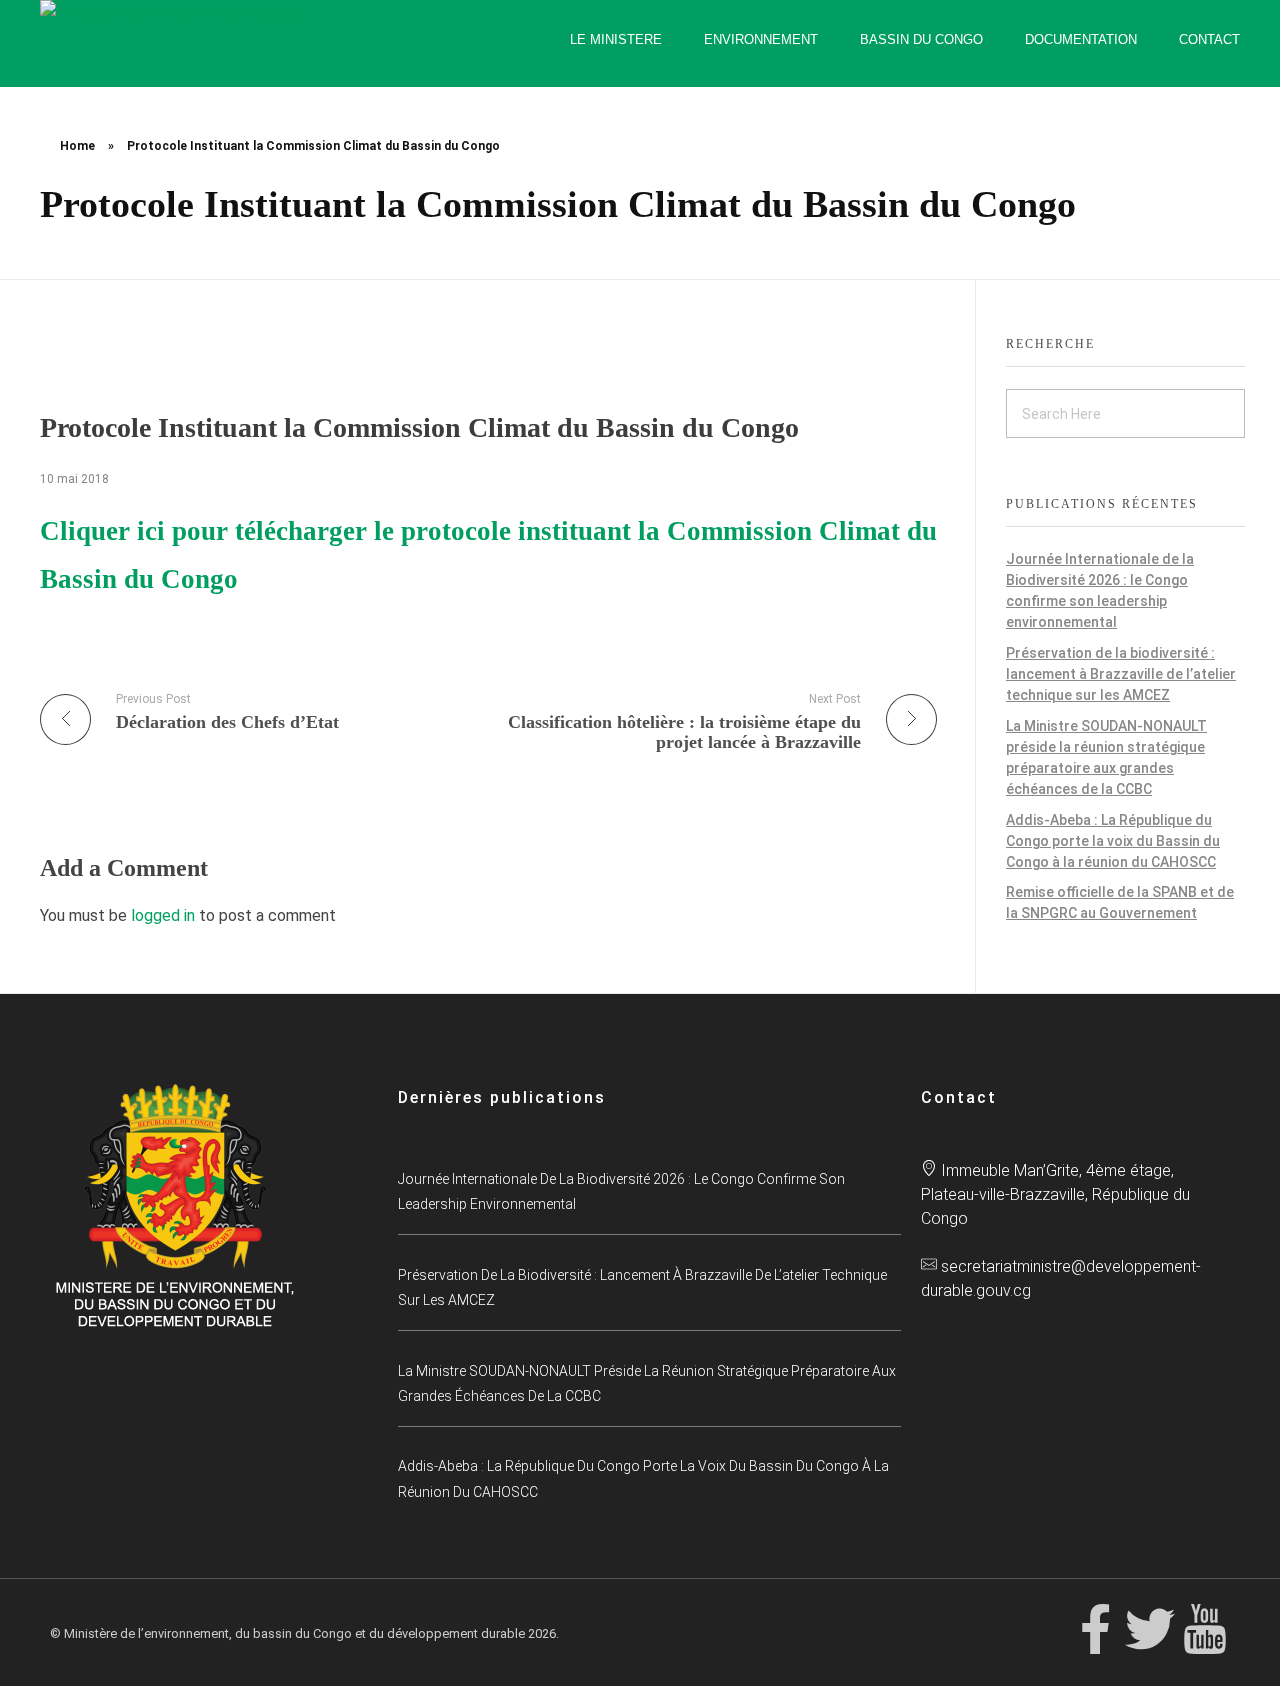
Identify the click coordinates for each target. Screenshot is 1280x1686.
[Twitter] (1150, 1629)
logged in (165, 915)
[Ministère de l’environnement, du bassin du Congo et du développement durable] (220, 43)
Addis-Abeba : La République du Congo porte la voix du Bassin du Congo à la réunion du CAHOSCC (1113, 841)
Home (77, 146)
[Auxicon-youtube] (1205, 1629)
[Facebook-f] (1095, 1629)
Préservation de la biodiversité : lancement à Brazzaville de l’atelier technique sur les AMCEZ (1121, 674)
